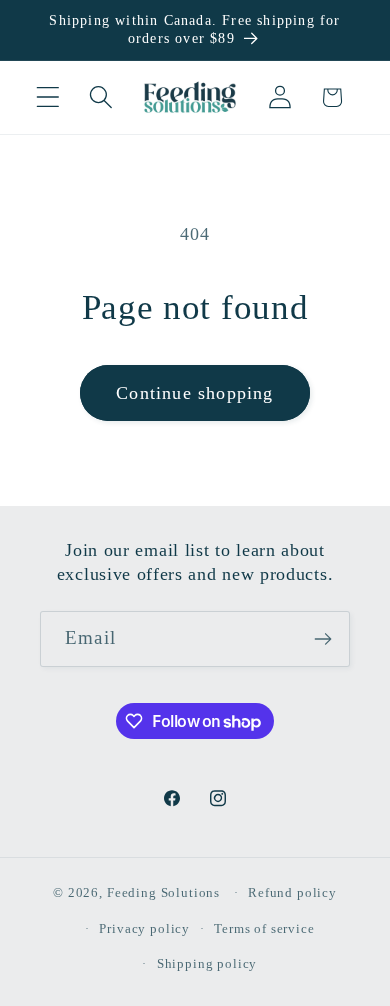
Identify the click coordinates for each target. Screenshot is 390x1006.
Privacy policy (144, 928)
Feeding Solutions (163, 892)
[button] (48, 97)
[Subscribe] (322, 639)
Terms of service (264, 928)
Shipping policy (207, 963)
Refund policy (292, 892)
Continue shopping (194, 393)
